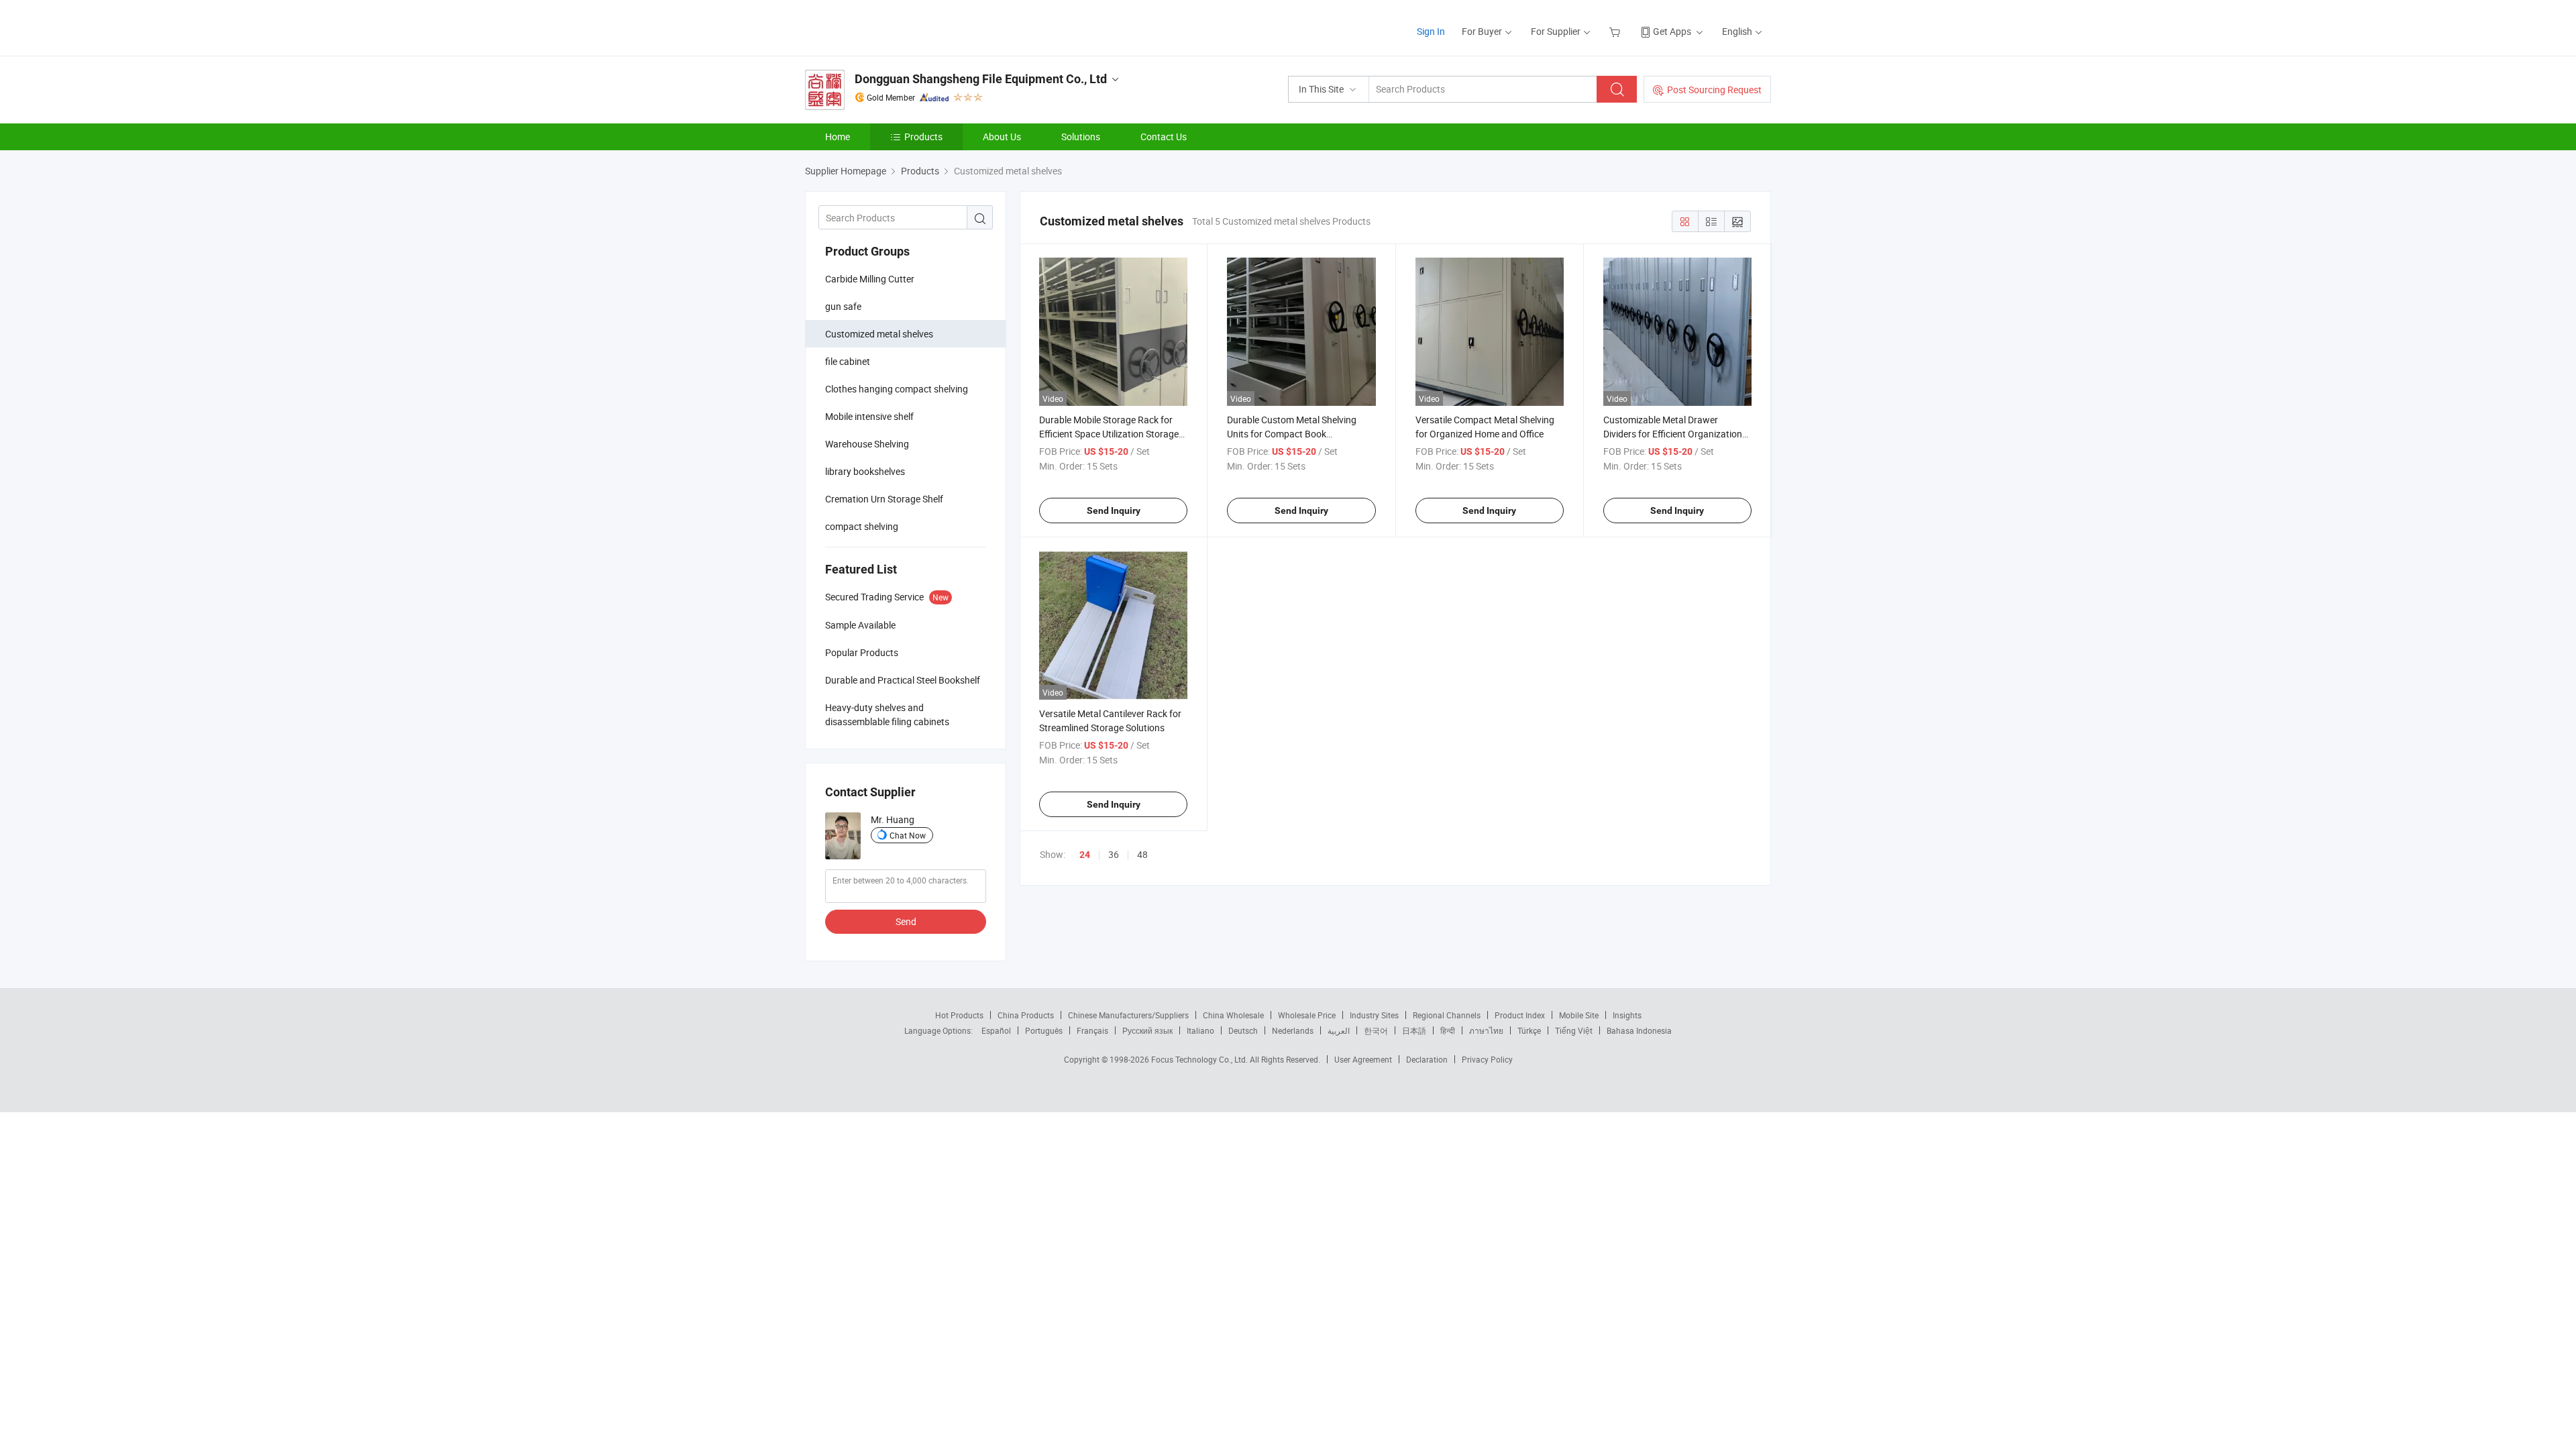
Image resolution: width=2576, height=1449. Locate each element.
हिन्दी (1448, 1030)
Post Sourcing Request (1714, 90)
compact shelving (862, 526)
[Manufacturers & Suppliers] (891, 26)
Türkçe (1529, 1030)
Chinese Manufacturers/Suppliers (1128, 1015)
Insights (1627, 1015)
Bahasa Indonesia (1639, 1030)
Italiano (1200, 1030)
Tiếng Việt (1574, 1030)
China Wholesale (1233, 1015)
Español (996, 1030)
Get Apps (1672, 31)
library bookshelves (865, 471)
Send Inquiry (1114, 511)
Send (906, 921)
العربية (1339, 1030)
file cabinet (848, 361)
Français (1092, 1030)
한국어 (1376, 1030)
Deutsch (1243, 1030)
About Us (1002, 137)
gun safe (843, 306)
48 (1142, 854)
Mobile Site (1579, 1015)
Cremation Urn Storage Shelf (884, 499)
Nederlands (1293, 1030)
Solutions (1081, 137)
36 (1114, 854)
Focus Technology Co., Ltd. (1200, 1059)
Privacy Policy (1487, 1059)
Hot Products (959, 1015)
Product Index (1520, 1015)
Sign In (1431, 31)
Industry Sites (1374, 1015)
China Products (1026, 1015)
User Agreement (1363, 1059)
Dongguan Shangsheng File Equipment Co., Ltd (981, 79)
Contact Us (1164, 137)
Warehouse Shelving (867, 444)
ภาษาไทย (1486, 1030)
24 (1085, 855)
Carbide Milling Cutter (870, 279)
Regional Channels (1447, 1015)
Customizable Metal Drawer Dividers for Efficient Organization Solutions (1673, 434)
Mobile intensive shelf (869, 416)
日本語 (1414, 1030)
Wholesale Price (1307, 1015)
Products (923, 137)
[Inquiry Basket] (1616, 31)
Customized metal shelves (879, 334)
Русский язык (1147, 1030)
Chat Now (908, 835)
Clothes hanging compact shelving (897, 389)
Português (1044, 1030)
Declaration (1427, 1059)
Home (838, 137)
